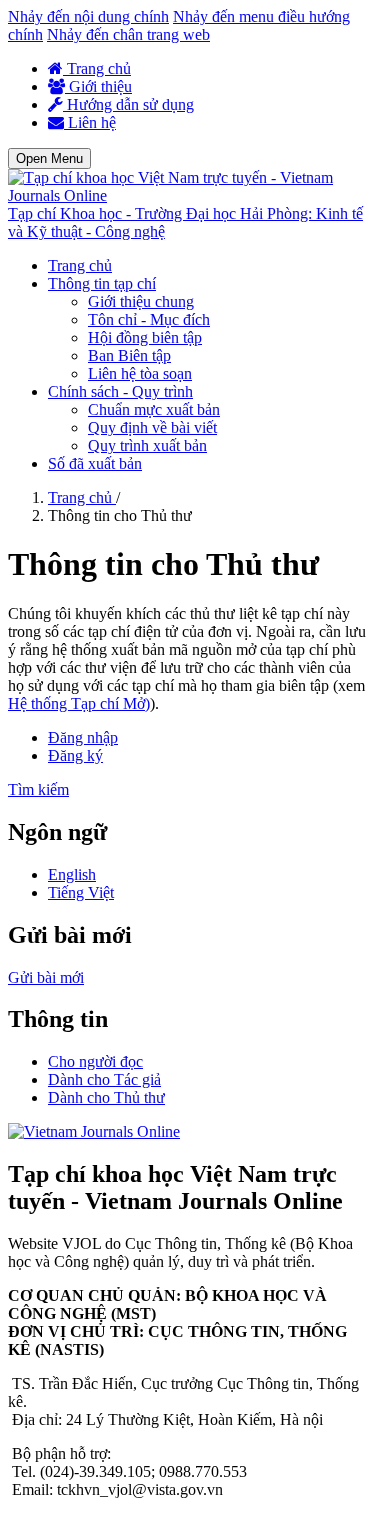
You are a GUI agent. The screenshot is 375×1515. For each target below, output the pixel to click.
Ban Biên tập (129, 355)
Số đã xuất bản (95, 463)
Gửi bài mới (46, 977)
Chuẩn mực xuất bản (154, 409)
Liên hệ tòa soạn (140, 373)
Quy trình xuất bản (147, 445)
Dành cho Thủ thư (106, 1097)
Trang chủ (97, 68)
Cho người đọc (95, 1061)
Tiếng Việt (81, 892)
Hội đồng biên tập (145, 337)
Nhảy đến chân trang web (128, 34)
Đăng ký (75, 755)
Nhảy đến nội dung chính (88, 16)
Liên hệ (90, 122)
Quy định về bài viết (152, 427)
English (72, 874)
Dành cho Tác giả (104, 1079)
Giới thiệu (98, 86)
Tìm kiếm (38, 789)
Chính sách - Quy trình (120, 391)
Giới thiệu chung (141, 301)
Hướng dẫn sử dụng (128, 104)
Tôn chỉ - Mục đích (149, 319)
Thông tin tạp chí (102, 283)
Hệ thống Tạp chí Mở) (79, 703)
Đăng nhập (83, 737)
